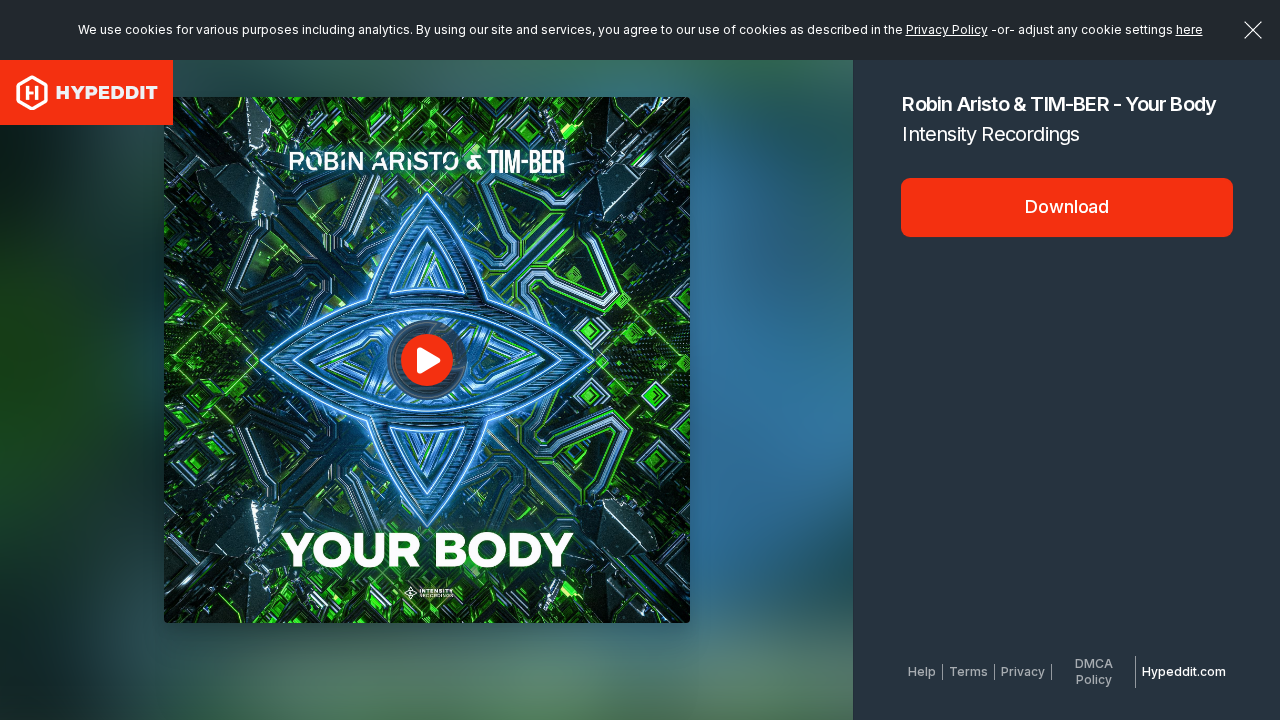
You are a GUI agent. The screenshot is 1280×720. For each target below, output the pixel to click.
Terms (968, 671)
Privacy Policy (947, 29)
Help (922, 671)
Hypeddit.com (1184, 671)
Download (1067, 206)
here (1189, 29)
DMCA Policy (1094, 671)
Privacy (1023, 671)
